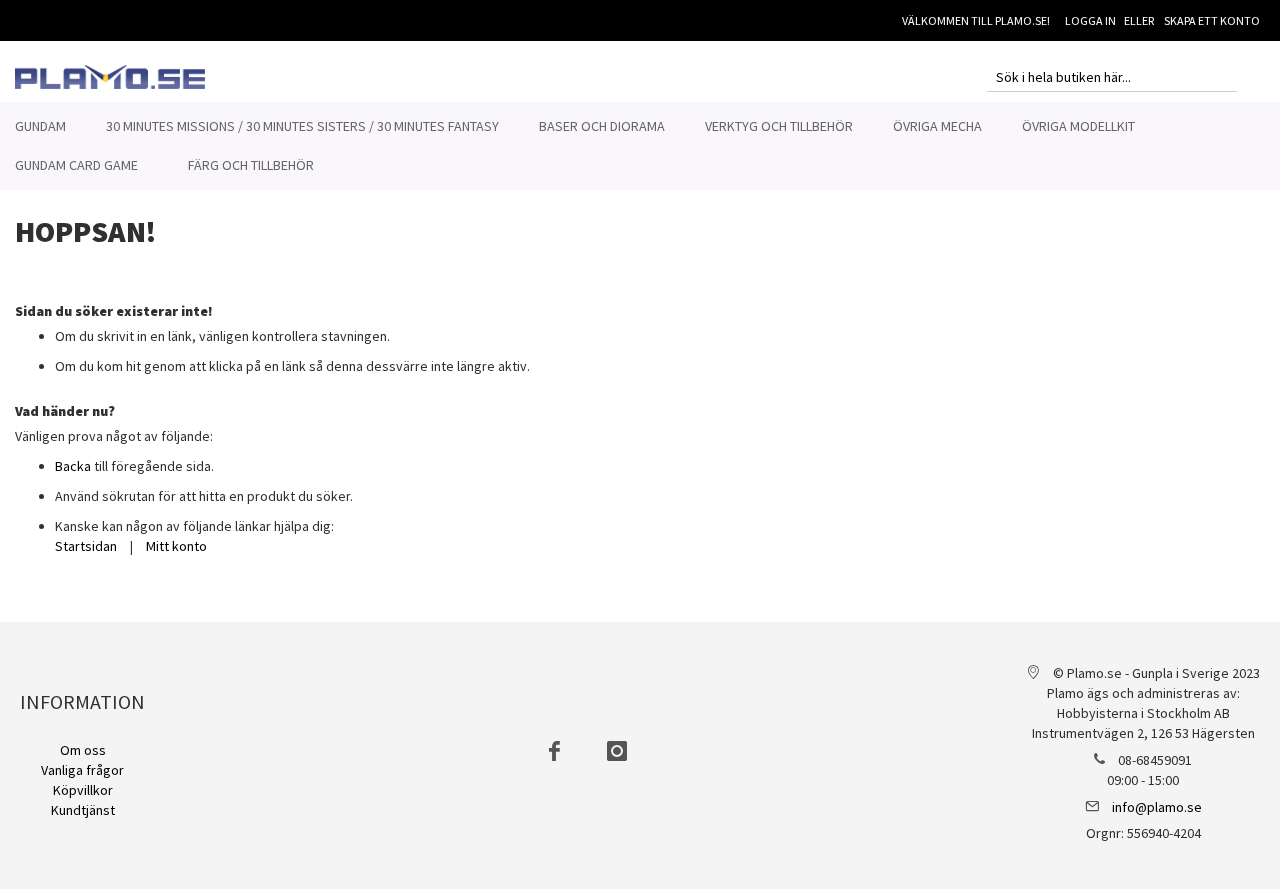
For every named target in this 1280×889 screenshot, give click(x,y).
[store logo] (110, 77)
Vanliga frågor (82, 770)
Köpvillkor (83, 790)
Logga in (1090, 20)
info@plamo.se (1157, 807)
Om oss (83, 750)
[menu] (640, 146)
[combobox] (1112, 77)
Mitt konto (176, 546)
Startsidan (86, 546)
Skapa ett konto (1212, 20)
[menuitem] (40, 126)
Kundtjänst (83, 810)
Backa (73, 466)
